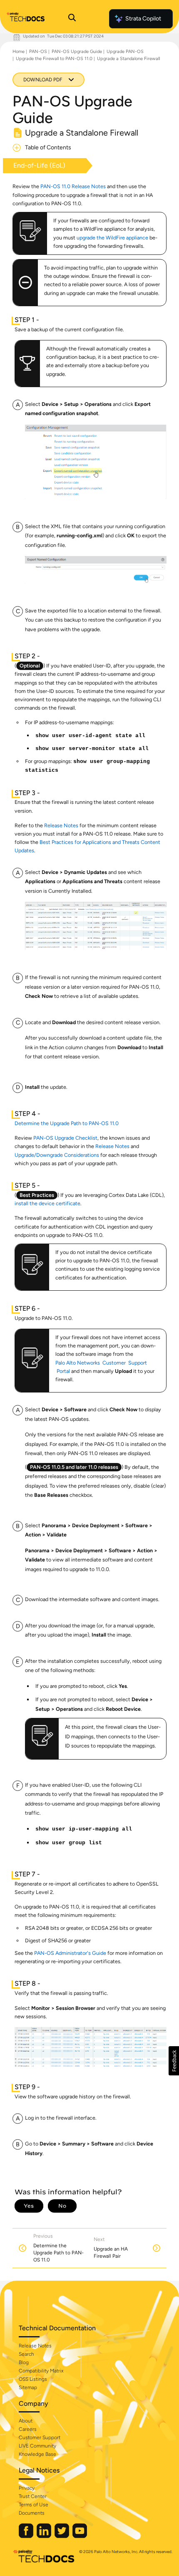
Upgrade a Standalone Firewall (128, 59)
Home (19, 52)
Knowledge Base (37, 2454)
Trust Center (33, 2496)
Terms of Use (34, 2505)
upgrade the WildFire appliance (112, 238)
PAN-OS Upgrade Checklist (65, 1138)
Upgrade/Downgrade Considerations (57, 1155)
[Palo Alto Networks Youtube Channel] (80, 2536)
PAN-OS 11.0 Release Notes (73, 186)
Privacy (27, 2488)
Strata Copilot (143, 19)
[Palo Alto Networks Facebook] (27, 2536)
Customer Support (40, 2438)
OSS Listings (33, 2379)
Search (26, 2354)
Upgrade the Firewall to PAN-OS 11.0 (54, 59)
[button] (174, 2061)
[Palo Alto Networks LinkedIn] (45, 2536)
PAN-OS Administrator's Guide (70, 1953)
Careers (28, 2429)
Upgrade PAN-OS (125, 52)
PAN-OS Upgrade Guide (77, 52)
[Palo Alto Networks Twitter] (62, 2536)
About (26, 2421)
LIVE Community (37, 2446)
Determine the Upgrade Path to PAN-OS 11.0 (67, 1123)
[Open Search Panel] (72, 19)
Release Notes (61, 825)
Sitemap (28, 2387)
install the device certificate (47, 1203)
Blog (24, 2362)
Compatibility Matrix (41, 2371)
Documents (32, 2513)
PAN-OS (38, 52)
